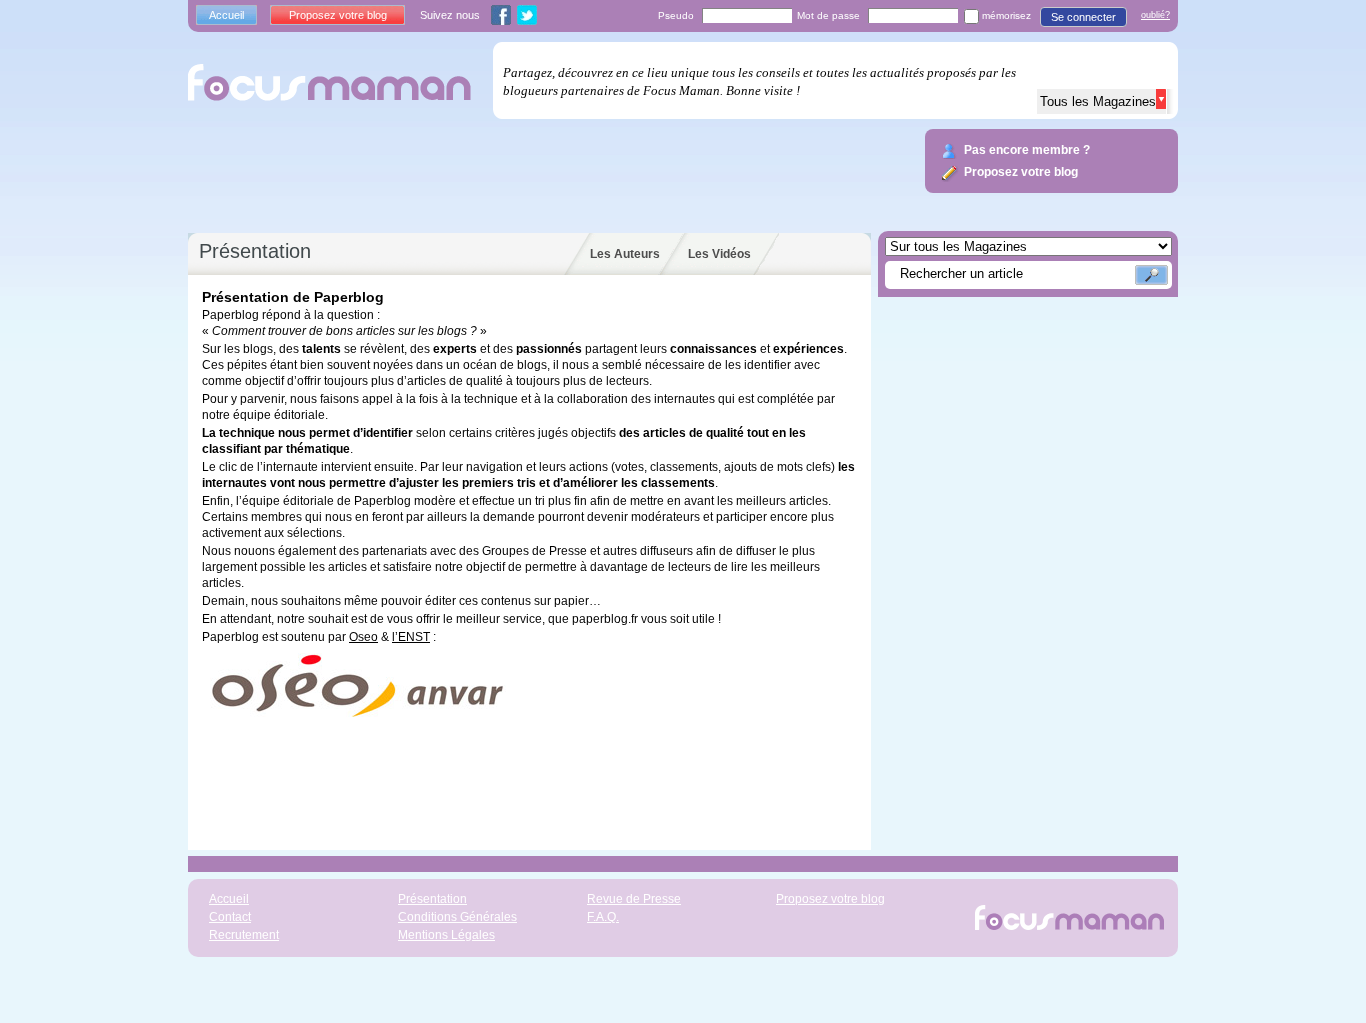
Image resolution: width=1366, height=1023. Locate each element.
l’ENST (411, 637)
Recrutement (244, 935)
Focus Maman (334, 80)
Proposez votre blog (338, 15)
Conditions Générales (457, 917)
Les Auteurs (625, 254)
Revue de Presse (634, 899)
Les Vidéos (719, 254)
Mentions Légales (446, 935)
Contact (230, 917)
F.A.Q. (603, 917)
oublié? (1155, 15)
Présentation (432, 899)
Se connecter (1083, 17)
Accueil (226, 15)
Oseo (363, 637)
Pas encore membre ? (1027, 150)
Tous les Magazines (1102, 101)
